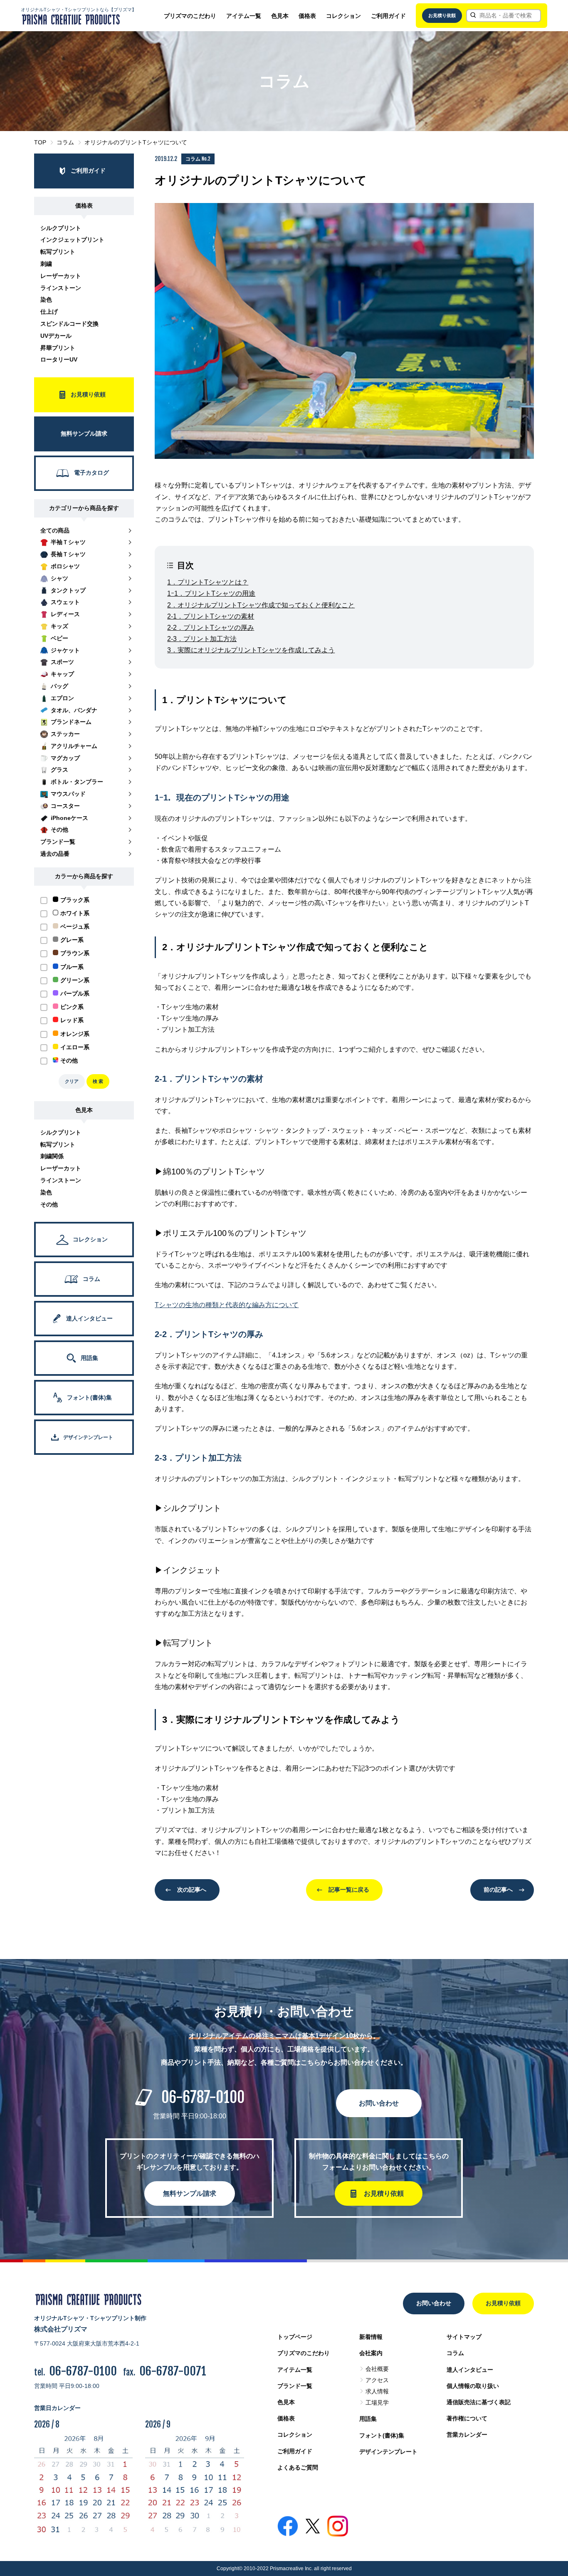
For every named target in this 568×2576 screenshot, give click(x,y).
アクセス (377, 2380)
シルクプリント (61, 228)
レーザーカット (61, 276)
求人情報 (377, 2391)
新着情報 (371, 2337)
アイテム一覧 (244, 16)
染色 (46, 300)
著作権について (467, 2418)
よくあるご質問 (298, 2467)
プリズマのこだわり (190, 16)
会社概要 (377, 2369)
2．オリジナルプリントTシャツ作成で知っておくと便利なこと (261, 605)
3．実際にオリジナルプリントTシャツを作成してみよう (251, 650)
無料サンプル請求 (190, 2193)
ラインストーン (61, 288)
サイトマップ (464, 2337)
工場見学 (377, 2403)
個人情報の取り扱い (473, 2386)
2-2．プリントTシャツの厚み (211, 628)
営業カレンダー (467, 2435)
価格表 (307, 16)
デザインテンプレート (388, 2452)
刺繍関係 (52, 1156)
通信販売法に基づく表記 (479, 2402)
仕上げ (49, 312)
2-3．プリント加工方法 (202, 639)
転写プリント (58, 252)
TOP (40, 142)
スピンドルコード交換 (69, 324)
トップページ (295, 2337)
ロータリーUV (59, 359)
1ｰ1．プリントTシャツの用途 (211, 593)
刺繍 (46, 264)
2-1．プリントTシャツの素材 (211, 616)
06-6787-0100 (203, 2097)
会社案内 (371, 2353)
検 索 (98, 1081)
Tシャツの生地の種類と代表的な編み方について (227, 1305)
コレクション (343, 16)
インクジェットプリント (72, 240)
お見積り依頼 (442, 15)
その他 (49, 1204)
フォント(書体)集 (382, 2435)
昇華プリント (58, 348)
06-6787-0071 (173, 2371)
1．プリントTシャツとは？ (208, 582)
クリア (72, 1081)
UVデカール (56, 336)
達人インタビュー (470, 2370)
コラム (65, 142)
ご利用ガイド (388, 16)
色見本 (280, 16)
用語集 (368, 2419)
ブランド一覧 (295, 2386)
